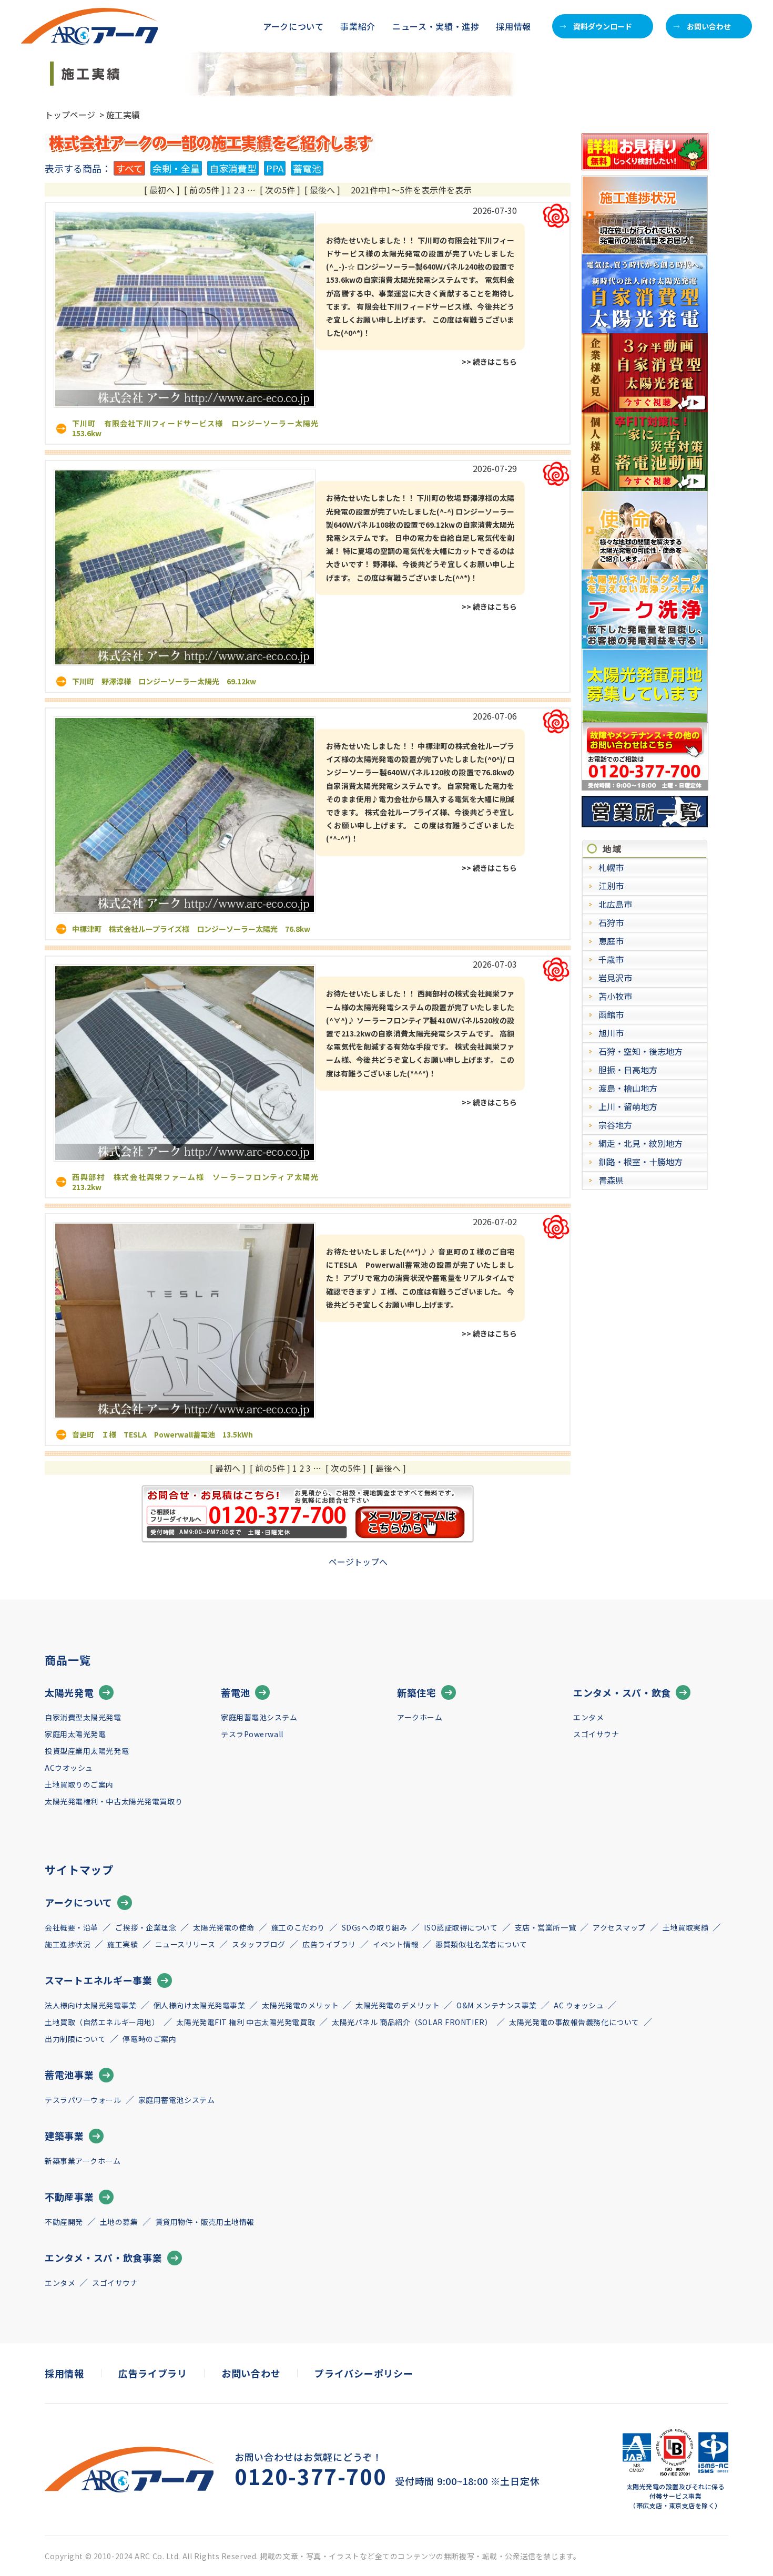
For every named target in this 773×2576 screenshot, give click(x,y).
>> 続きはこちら (489, 362)
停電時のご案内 (149, 2039)
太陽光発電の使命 (223, 1927)
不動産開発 (64, 2222)
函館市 (611, 1014)
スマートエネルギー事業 (99, 1980)
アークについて (79, 1902)
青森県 (611, 1180)
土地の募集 (119, 2222)
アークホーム (420, 1717)
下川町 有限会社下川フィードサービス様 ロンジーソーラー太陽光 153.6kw (199, 428)
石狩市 (611, 922)
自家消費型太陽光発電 (83, 1717)
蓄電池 (307, 168)
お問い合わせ (709, 26)
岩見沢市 (615, 978)
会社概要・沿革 (72, 1927)
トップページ (70, 115)
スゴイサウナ (596, 1734)
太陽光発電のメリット (300, 2005)
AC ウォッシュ (579, 2005)
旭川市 (611, 1033)
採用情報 (513, 26)
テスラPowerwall (252, 1734)
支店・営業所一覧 (545, 1927)
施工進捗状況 (68, 1944)
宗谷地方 (615, 1125)
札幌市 (611, 867)
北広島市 (615, 904)
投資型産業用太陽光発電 (87, 1751)
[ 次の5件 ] (280, 190)
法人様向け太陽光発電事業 (91, 2005)
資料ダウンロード (603, 26)
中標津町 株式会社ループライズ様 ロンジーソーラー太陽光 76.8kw (191, 929)
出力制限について (75, 2039)
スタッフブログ (259, 1944)
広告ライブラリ (329, 1944)
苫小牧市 (615, 996)
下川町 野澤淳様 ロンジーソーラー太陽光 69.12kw (164, 681)
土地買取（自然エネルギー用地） (102, 2022)
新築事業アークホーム (83, 2161)
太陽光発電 (69, 1692)
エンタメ (588, 1717)
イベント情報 (396, 1944)
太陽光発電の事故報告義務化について (574, 2022)
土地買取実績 (685, 1927)
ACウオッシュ (69, 1768)
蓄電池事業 (69, 2075)
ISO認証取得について (461, 1927)
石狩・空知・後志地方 (640, 1051)
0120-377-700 (311, 2476)
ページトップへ (358, 1562)
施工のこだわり (298, 1927)
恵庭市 (611, 941)
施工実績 (123, 1944)
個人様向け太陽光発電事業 (200, 2005)
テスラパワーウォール (83, 2100)
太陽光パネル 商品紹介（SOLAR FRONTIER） (412, 2022)
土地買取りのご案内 (79, 1784)
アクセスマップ (619, 1927)
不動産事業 (69, 2197)
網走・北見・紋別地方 (640, 1143)
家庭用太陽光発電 (75, 1734)
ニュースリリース (185, 1944)
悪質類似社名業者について (481, 1944)
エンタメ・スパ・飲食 (622, 1692)
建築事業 (64, 2136)
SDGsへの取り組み (375, 1927)
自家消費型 (233, 168)
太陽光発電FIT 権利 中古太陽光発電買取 (246, 2022)
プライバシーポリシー (364, 2373)
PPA (275, 168)
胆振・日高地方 (628, 1070)
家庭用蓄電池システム (259, 1717)
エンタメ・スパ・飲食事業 (104, 2257)
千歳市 (611, 959)
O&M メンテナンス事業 (497, 2005)
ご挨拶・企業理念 (146, 1927)
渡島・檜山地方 (628, 1088)
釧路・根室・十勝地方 (640, 1162)
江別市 (611, 886)
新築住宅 (417, 1692)
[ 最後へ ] (322, 190)
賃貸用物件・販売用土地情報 (205, 2222)
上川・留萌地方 (628, 1106)
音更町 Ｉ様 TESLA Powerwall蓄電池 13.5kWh (162, 1434)
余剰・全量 (176, 168)
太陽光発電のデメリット (398, 2005)
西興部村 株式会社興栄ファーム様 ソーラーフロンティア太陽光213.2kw (195, 1182)
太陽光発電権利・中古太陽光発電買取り (114, 1801)
